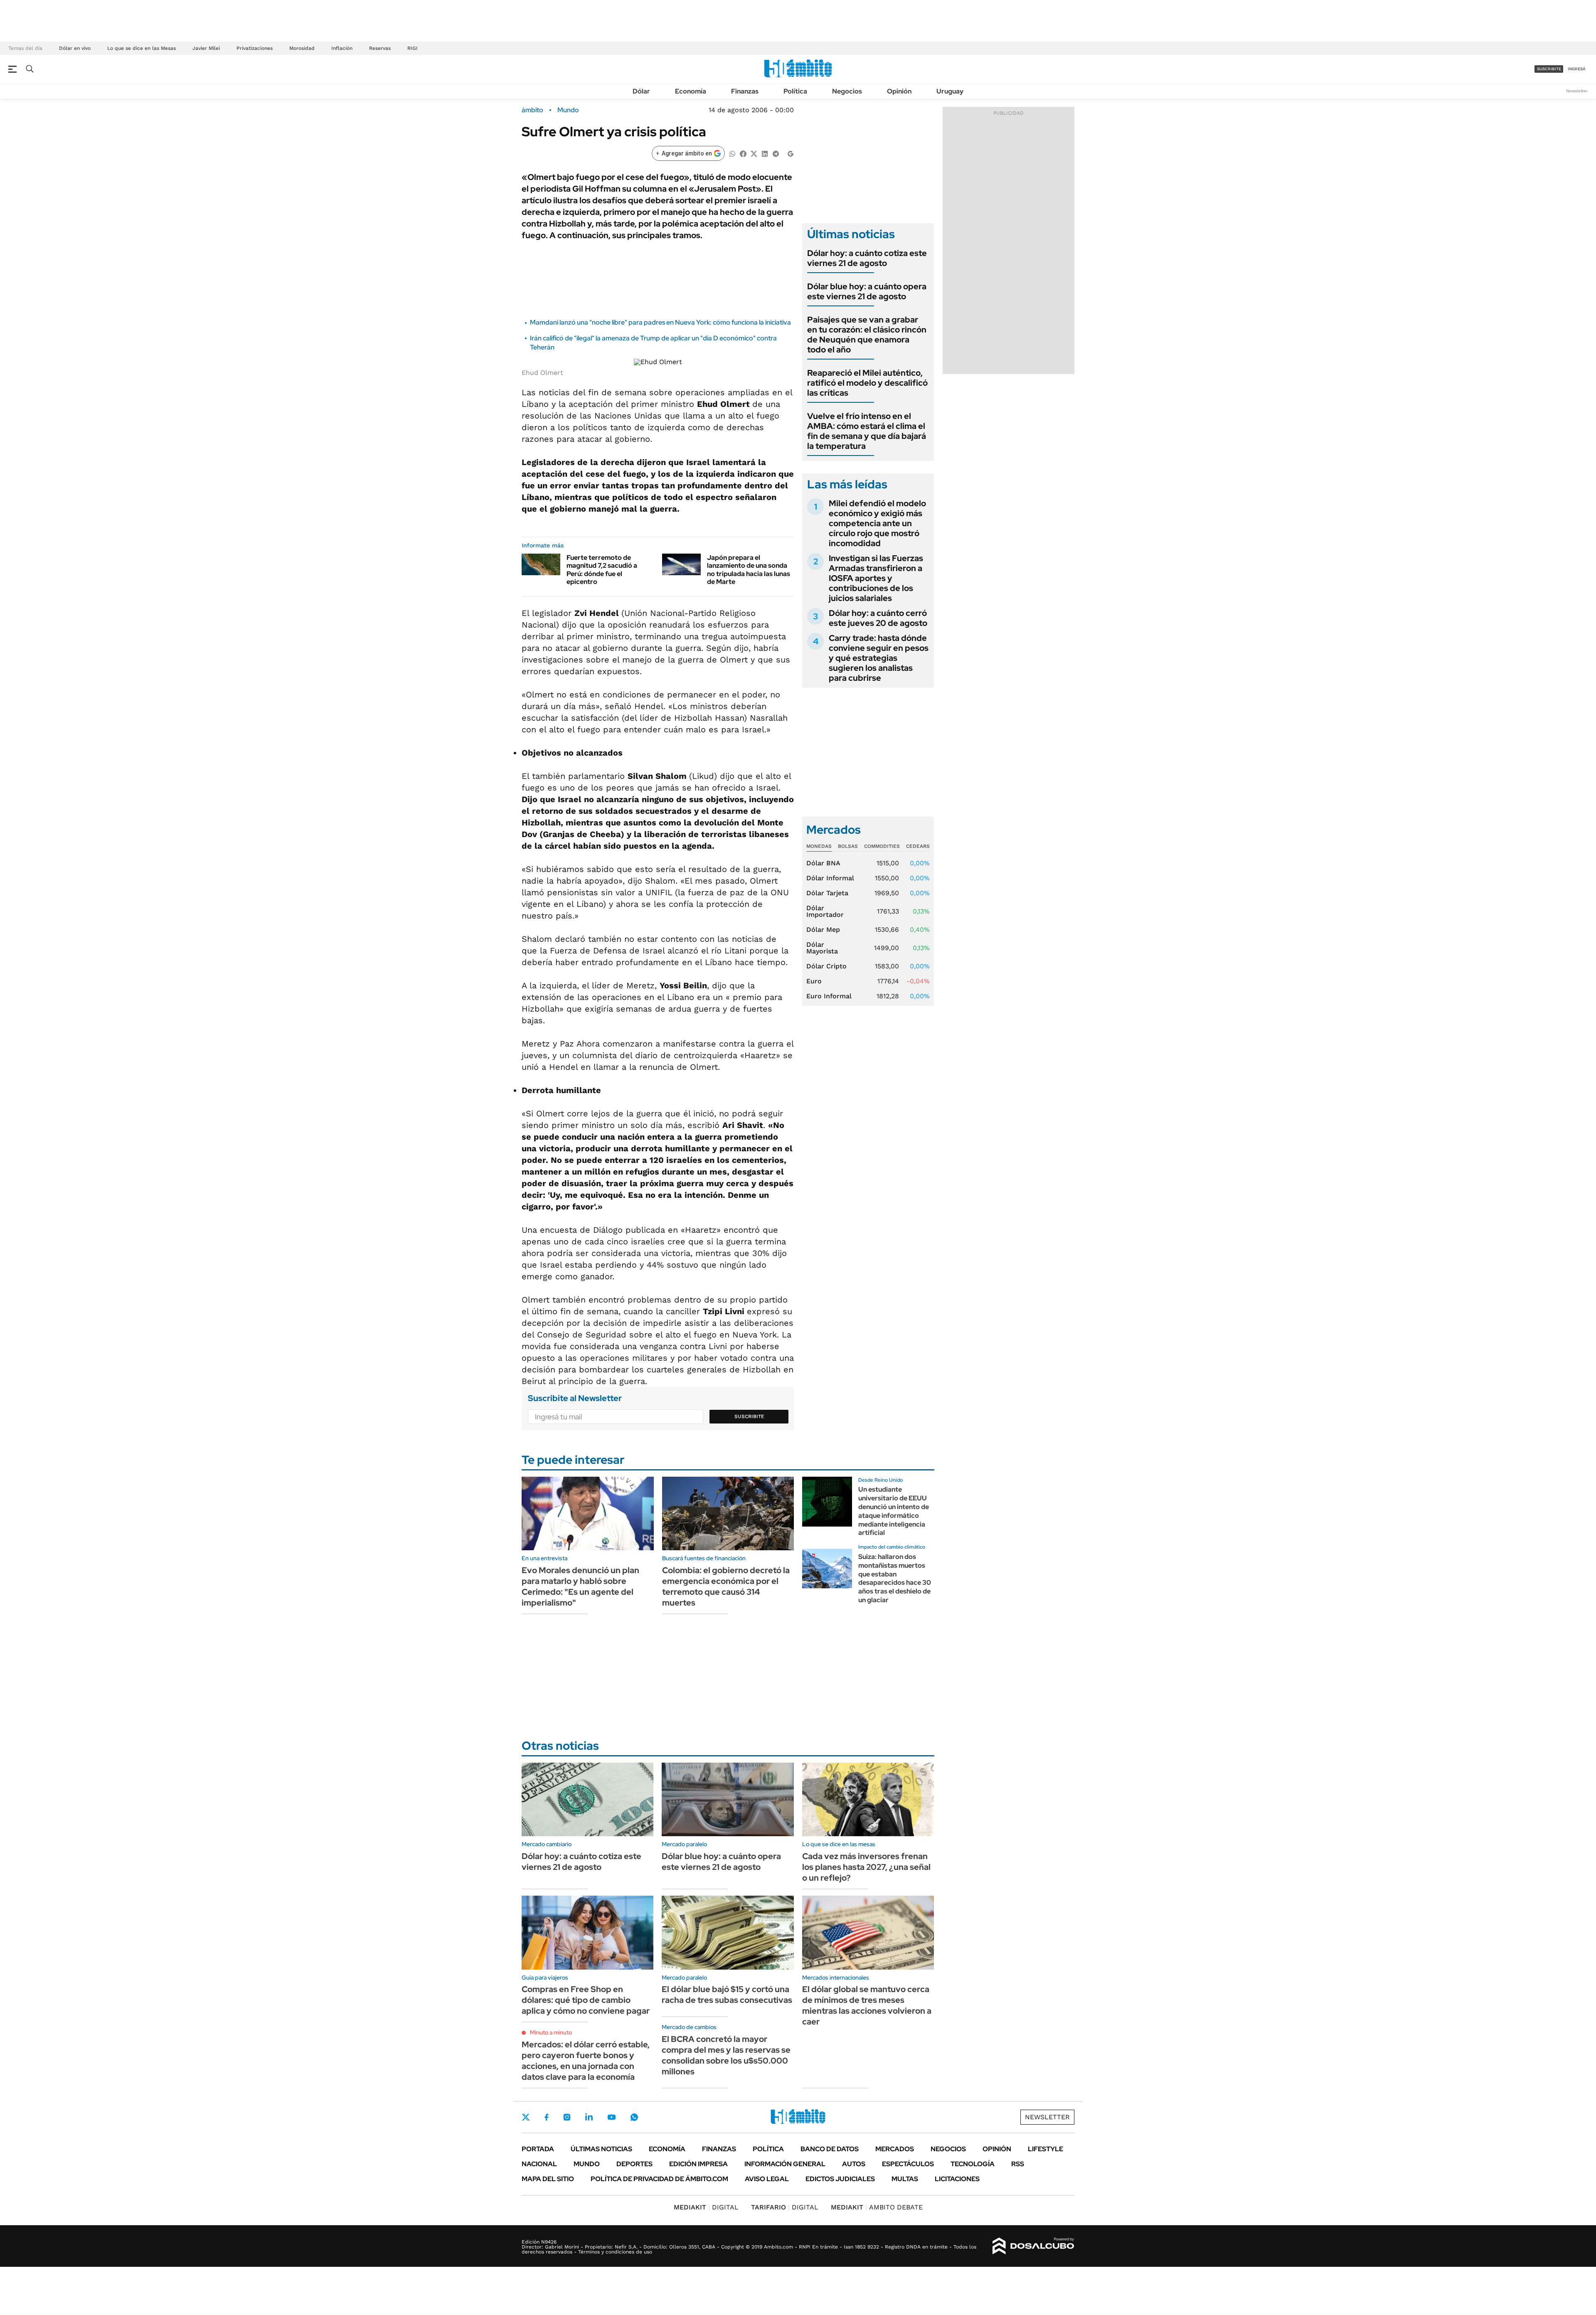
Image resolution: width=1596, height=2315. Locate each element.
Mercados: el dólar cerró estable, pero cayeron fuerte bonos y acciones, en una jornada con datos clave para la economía (586, 2061)
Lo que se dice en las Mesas (142, 48)
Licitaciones (957, 2179)
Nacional (539, 2164)
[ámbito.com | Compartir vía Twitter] (754, 153)
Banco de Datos (830, 2149)
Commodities (882, 846)
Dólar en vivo (75, 48)
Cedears (918, 846)
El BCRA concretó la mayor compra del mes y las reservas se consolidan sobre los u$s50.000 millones (726, 2055)
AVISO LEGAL (767, 2179)
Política (795, 91)
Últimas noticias (601, 2149)
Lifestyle (1046, 2149)
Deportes (634, 2164)
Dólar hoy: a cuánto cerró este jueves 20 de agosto (878, 618)
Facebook (547, 2117)
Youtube (611, 2117)
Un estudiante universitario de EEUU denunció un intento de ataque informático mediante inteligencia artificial (894, 1511)
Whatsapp (634, 2117)
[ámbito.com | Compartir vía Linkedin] (765, 153)
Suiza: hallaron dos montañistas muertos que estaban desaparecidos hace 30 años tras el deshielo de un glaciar (895, 1578)
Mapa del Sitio (548, 2179)
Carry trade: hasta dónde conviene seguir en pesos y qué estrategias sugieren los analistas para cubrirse (879, 658)
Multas (905, 2179)
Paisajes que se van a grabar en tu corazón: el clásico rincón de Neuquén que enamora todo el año (867, 335)
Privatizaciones (255, 48)
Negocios (847, 91)
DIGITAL (706, 2207)
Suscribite (749, 1416)
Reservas (380, 48)
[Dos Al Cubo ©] (1033, 2246)
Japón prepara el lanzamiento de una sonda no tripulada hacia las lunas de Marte (749, 570)
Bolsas (848, 846)
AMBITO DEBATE (877, 2207)
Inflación (342, 48)
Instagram (567, 2117)
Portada (538, 2149)
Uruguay (950, 91)
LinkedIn (589, 2117)
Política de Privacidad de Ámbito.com (659, 2179)
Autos (854, 2164)
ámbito (532, 110)
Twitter (526, 2117)
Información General (785, 2164)
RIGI (413, 48)
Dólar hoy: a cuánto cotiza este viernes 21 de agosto (867, 258)
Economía (691, 91)
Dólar (641, 91)
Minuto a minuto (551, 2032)
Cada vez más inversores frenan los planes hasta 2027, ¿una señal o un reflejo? (866, 1867)
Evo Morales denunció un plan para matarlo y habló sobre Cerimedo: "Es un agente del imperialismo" (580, 1586)
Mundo (568, 110)
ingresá (1577, 69)
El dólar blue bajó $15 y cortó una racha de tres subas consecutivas (727, 1995)
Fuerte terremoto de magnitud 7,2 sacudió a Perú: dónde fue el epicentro (602, 570)
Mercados (895, 2149)
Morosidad (302, 48)
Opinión (899, 91)
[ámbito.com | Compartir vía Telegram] (776, 153)
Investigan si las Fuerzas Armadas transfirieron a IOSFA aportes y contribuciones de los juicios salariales (876, 578)
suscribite (1549, 69)
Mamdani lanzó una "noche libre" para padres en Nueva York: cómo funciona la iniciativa (660, 322)
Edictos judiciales (840, 2179)
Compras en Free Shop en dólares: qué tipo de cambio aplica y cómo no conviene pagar (586, 2000)
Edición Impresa (698, 2164)
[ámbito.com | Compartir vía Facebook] (743, 153)
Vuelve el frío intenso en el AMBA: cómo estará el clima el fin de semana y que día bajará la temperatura (867, 431)
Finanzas (745, 91)
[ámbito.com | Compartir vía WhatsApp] (732, 153)
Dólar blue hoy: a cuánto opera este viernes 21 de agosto (867, 291)
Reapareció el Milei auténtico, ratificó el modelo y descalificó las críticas (867, 383)
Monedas (819, 846)
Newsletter (1577, 91)
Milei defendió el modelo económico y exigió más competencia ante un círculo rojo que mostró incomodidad (877, 523)
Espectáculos (908, 2164)
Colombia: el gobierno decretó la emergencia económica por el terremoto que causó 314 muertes (726, 1586)
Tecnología (973, 2164)
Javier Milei (206, 48)
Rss (1018, 2164)
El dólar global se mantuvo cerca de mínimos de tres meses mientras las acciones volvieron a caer (867, 2005)
